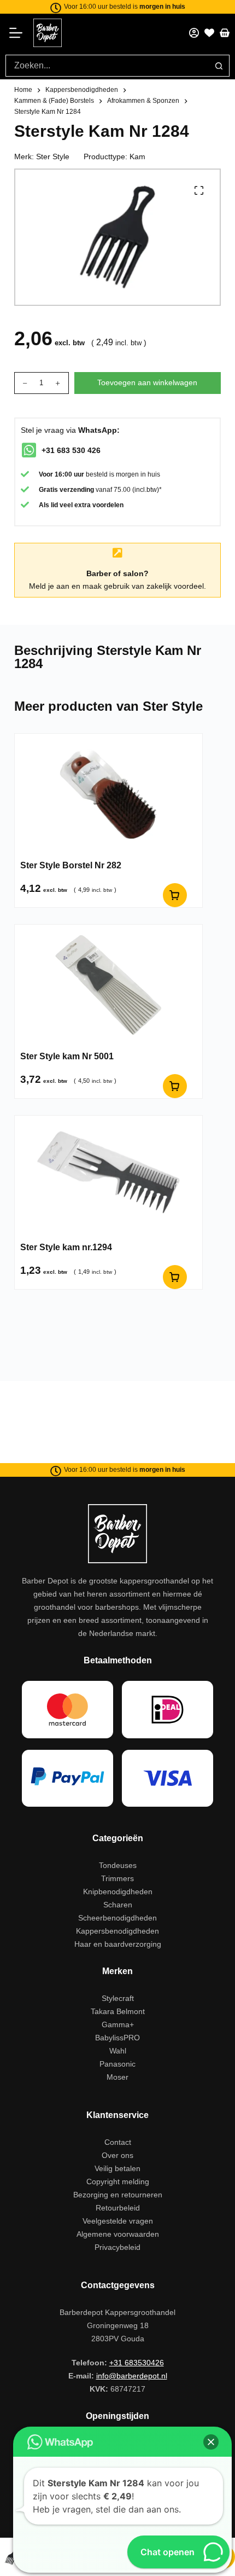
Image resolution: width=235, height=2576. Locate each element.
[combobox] (107, 66)
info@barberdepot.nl (132, 2376)
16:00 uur (69, 474)
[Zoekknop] (219, 66)
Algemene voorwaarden (118, 2234)
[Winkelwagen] (225, 33)
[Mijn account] (194, 33)
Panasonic (117, 2064)
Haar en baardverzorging (118, 1944)
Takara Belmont (118, 2011)
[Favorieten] (209, 33)
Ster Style (53, 156)
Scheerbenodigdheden (117, 1918)
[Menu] (19, 33)
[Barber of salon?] (117, 553)
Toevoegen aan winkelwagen (147, 382)
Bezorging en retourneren (118, 2195)
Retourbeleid (118, 2208)
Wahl (118, 2051)
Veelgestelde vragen (118, 2221)
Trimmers (117, 1878)
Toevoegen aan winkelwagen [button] (175, 895)
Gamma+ (118, 2024)
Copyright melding (118, 2182)
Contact (118, 2142)
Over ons (117, 2155)
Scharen (118, 1905)
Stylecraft (118, 1998)
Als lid (48, 505)
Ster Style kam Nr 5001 (67, 1056)
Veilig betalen (117, 2168)
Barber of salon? (117, 573)
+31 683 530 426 (71, 450)
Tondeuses (118, 1865)
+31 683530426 (137, 2363)
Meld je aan (49, 586)
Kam (137, 156)
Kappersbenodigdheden (117, 1931)
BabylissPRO (117, 2038)
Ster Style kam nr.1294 (66, 1247)
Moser (117, 2077)
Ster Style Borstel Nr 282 (71, 865)
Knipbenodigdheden (118, 1892)
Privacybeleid (117, 2247)
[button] (211, 2442)
